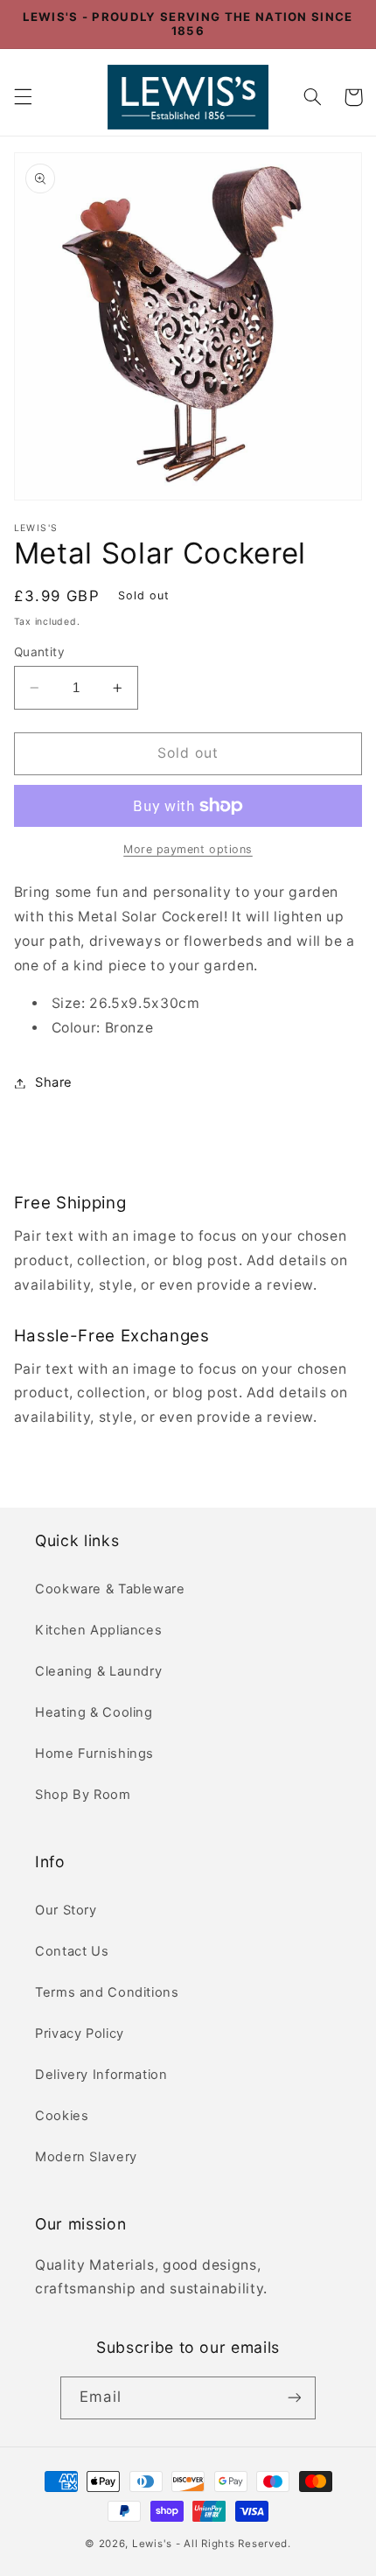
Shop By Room (83, 1795)
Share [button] (54, 1082)
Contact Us (72, 1951)
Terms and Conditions (107, 1992)
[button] (23, 97)
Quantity (39, 652)
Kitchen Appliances (98, 1630)
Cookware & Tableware (110, 1589)
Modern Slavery (86, 2157)
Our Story (66, 1910)
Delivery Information (101, 2075)
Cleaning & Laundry (98, 1671)
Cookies (62, 2116)
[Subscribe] (294, 2398)
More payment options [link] (188, 849)
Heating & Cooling (94, 1712)
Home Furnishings (94, 1753)
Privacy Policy (80, 2033)
